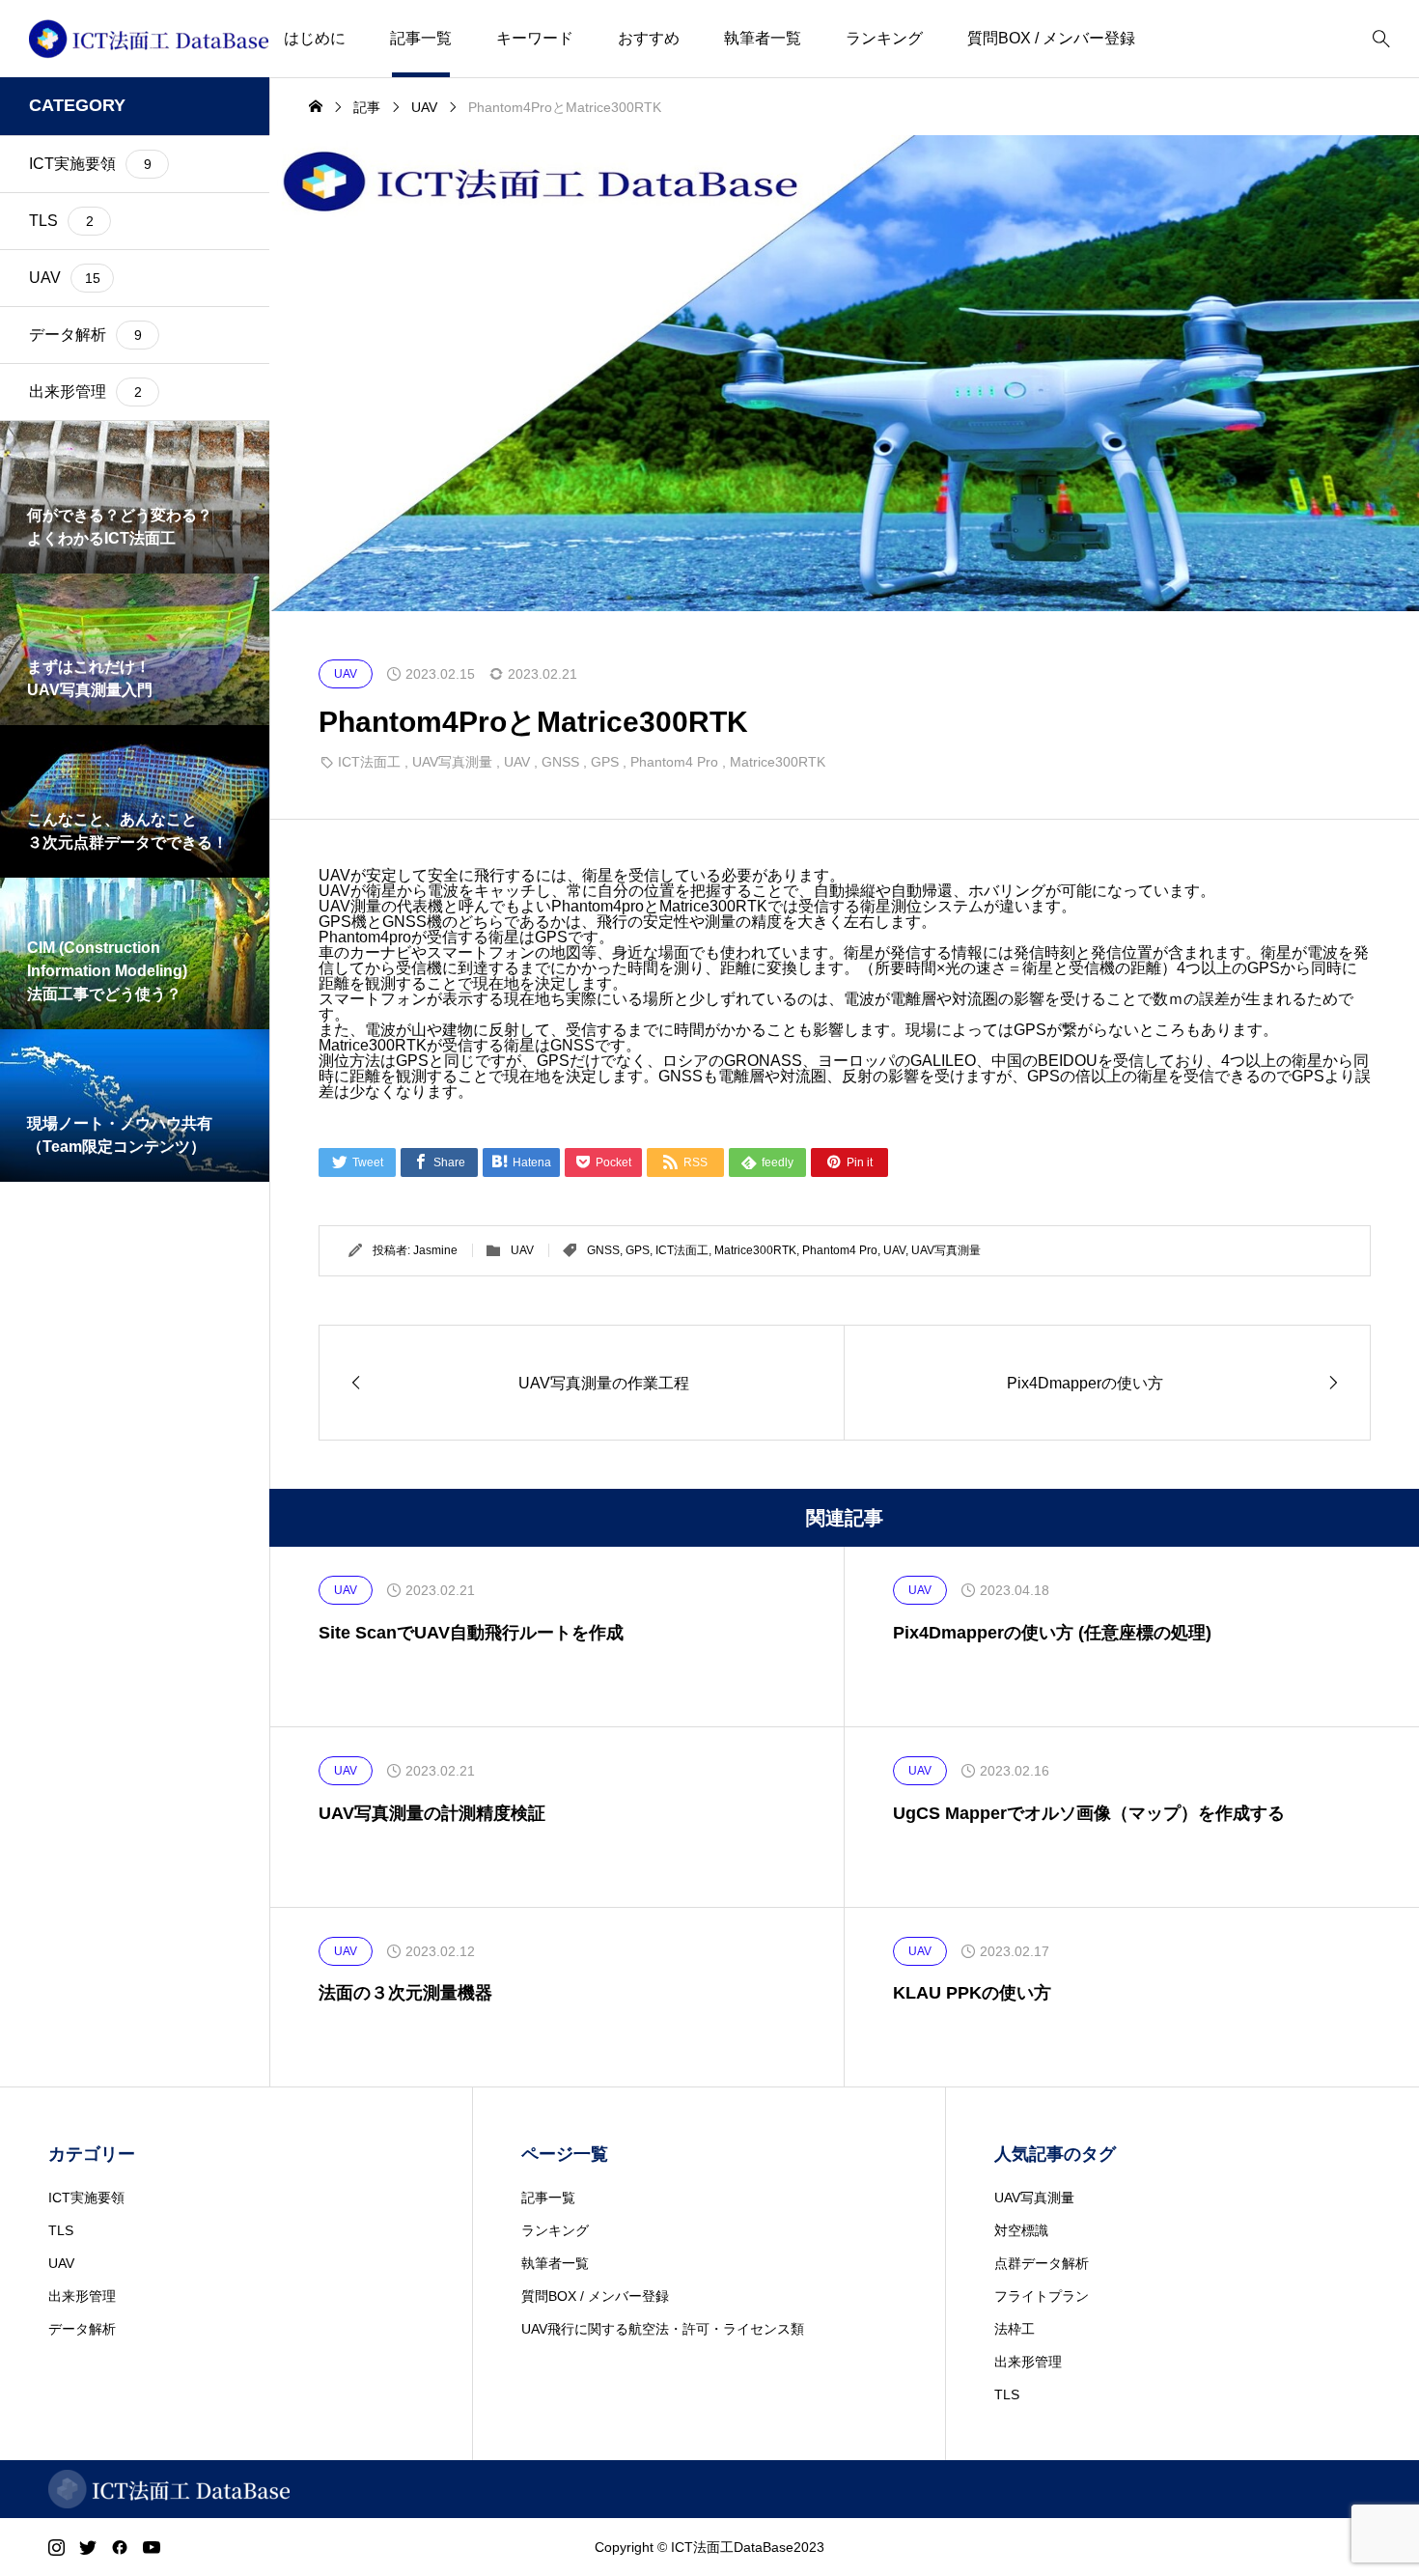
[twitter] (88, 2547)
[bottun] (1381, 39)
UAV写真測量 (452, 762)
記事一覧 (421, 38)
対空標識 (1021, 2230)
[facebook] (120, 2547)
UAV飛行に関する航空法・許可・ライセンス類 (663, 2329)
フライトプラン (1042, 2296)
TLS (61, 2230)
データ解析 (82, 2329)
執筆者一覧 (763, 38)
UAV (517, 762)
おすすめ (649, 38)
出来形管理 (82, 2296)
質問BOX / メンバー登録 (1051, 38)
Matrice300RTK (778, 762)
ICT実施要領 (86, 2198)
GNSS (560, 762)
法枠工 (1015, 2329)
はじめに (315, 38)
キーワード (535, 38)
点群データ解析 (1042, 2263)
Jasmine (435, 1250)
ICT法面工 (369, 762)
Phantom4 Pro (674, 762)
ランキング (884, 38)
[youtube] (152, 2547)
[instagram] (56, 2547)
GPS (605, 762)
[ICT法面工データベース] (149, 39)
